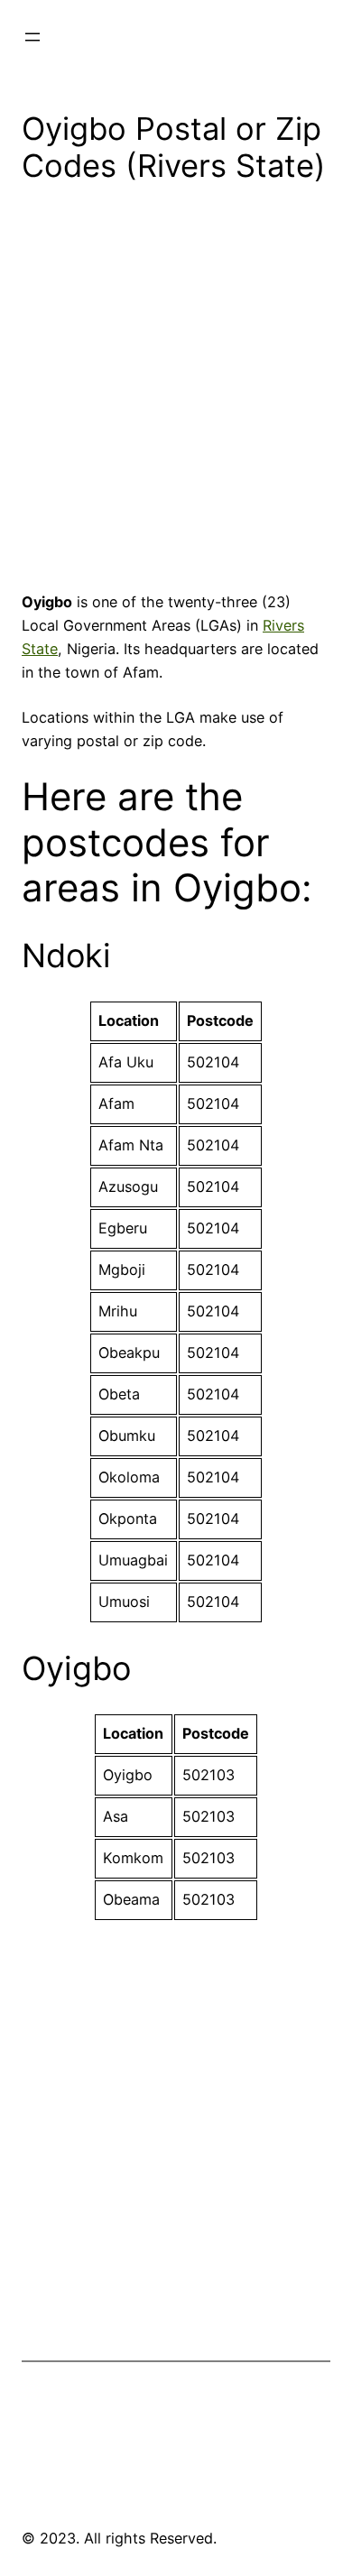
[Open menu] (32, 37)
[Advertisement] (176, 393)
